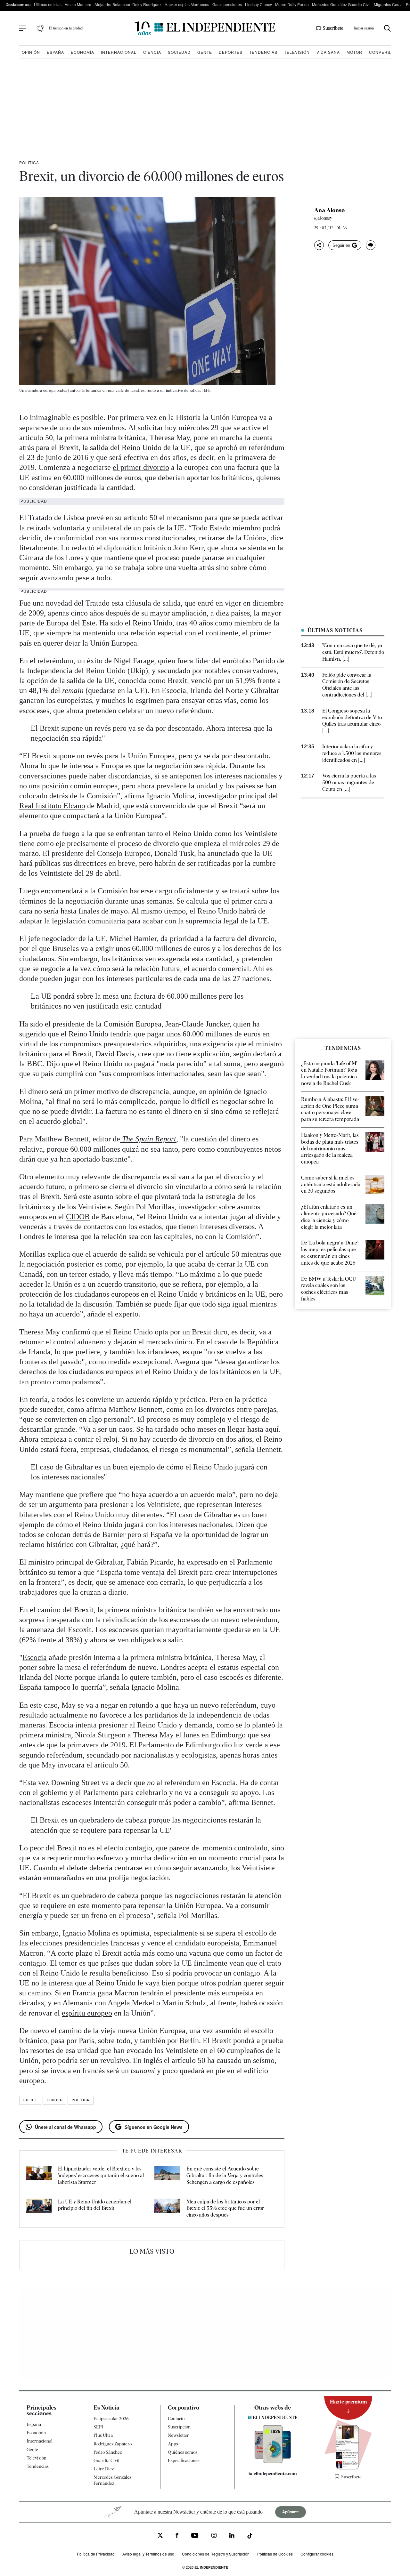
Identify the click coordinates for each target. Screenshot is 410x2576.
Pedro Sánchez (108, 2452)
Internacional (119, 52)
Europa (54, 2100)
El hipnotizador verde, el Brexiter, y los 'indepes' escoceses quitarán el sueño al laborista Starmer (101, 2175)
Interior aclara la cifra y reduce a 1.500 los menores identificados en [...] (352, 753)
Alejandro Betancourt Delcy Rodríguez (128, 4)
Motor (354, 52)
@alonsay (323, 218)
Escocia (35, 1657)
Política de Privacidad (96, 2553)
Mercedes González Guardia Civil (341, 4)
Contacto (176, 2419)
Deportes (231, 52)
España (55, 52)
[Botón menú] (23, 28)
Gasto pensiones (227, 4)
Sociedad (179, 52)
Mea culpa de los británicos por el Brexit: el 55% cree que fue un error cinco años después (225, 2208)
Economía (82, 52)
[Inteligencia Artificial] (273, 2461)
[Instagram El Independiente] (214, 2536)
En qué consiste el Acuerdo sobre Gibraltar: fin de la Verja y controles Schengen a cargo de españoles (225, 2175)
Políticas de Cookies (275, 2553)
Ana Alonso (329, 210)
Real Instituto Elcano (52, 806)
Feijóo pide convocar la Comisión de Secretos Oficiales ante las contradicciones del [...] (347, 685)
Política (29, 162)
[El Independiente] (205, 28)
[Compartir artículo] (319, 245)
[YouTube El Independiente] (195, 2536)
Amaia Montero (78, 4)
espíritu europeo (87, 2013)
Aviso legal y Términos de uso (148, 2553)
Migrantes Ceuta (388, 4)
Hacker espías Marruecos (187, 4)
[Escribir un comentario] (371, 245)
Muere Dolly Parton (292, 4)
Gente (205, 52)
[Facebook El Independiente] (177, 2536)
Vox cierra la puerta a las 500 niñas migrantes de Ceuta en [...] (349, 782)
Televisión (297, 52)
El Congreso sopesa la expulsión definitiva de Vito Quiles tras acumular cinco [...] (352, 721)
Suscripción (179, 2427)
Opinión (31, 52)
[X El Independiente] (160, 2536)
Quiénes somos (183, 2452)
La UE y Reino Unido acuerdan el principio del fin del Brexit (95, 2205)
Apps (173, 2444)
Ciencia (152, 52)
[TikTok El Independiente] (250, 2537)
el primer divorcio (141, 467)
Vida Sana (328, 52)
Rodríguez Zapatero (113, 2444)
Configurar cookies (317, 2553)
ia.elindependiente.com (273, 2474)
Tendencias (263, 52)
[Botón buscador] (387, 28)
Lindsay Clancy (258, 4)
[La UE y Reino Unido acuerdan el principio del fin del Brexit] (39, 2209)
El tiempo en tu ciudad (66, 28)
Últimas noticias (48, 4)
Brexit (30, 2100)
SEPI (98, 2427)
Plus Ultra (103, 2435)
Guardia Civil (107, 2460)
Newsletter (178, 2435)
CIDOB (78, 1217)
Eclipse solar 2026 (111, 2419)
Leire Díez (104, 2469)
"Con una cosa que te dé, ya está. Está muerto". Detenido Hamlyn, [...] (353, 652)
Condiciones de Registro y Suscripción (216, 2553)
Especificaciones (184, 2460)
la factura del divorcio (239, 938)
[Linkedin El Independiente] (232, 2536)
